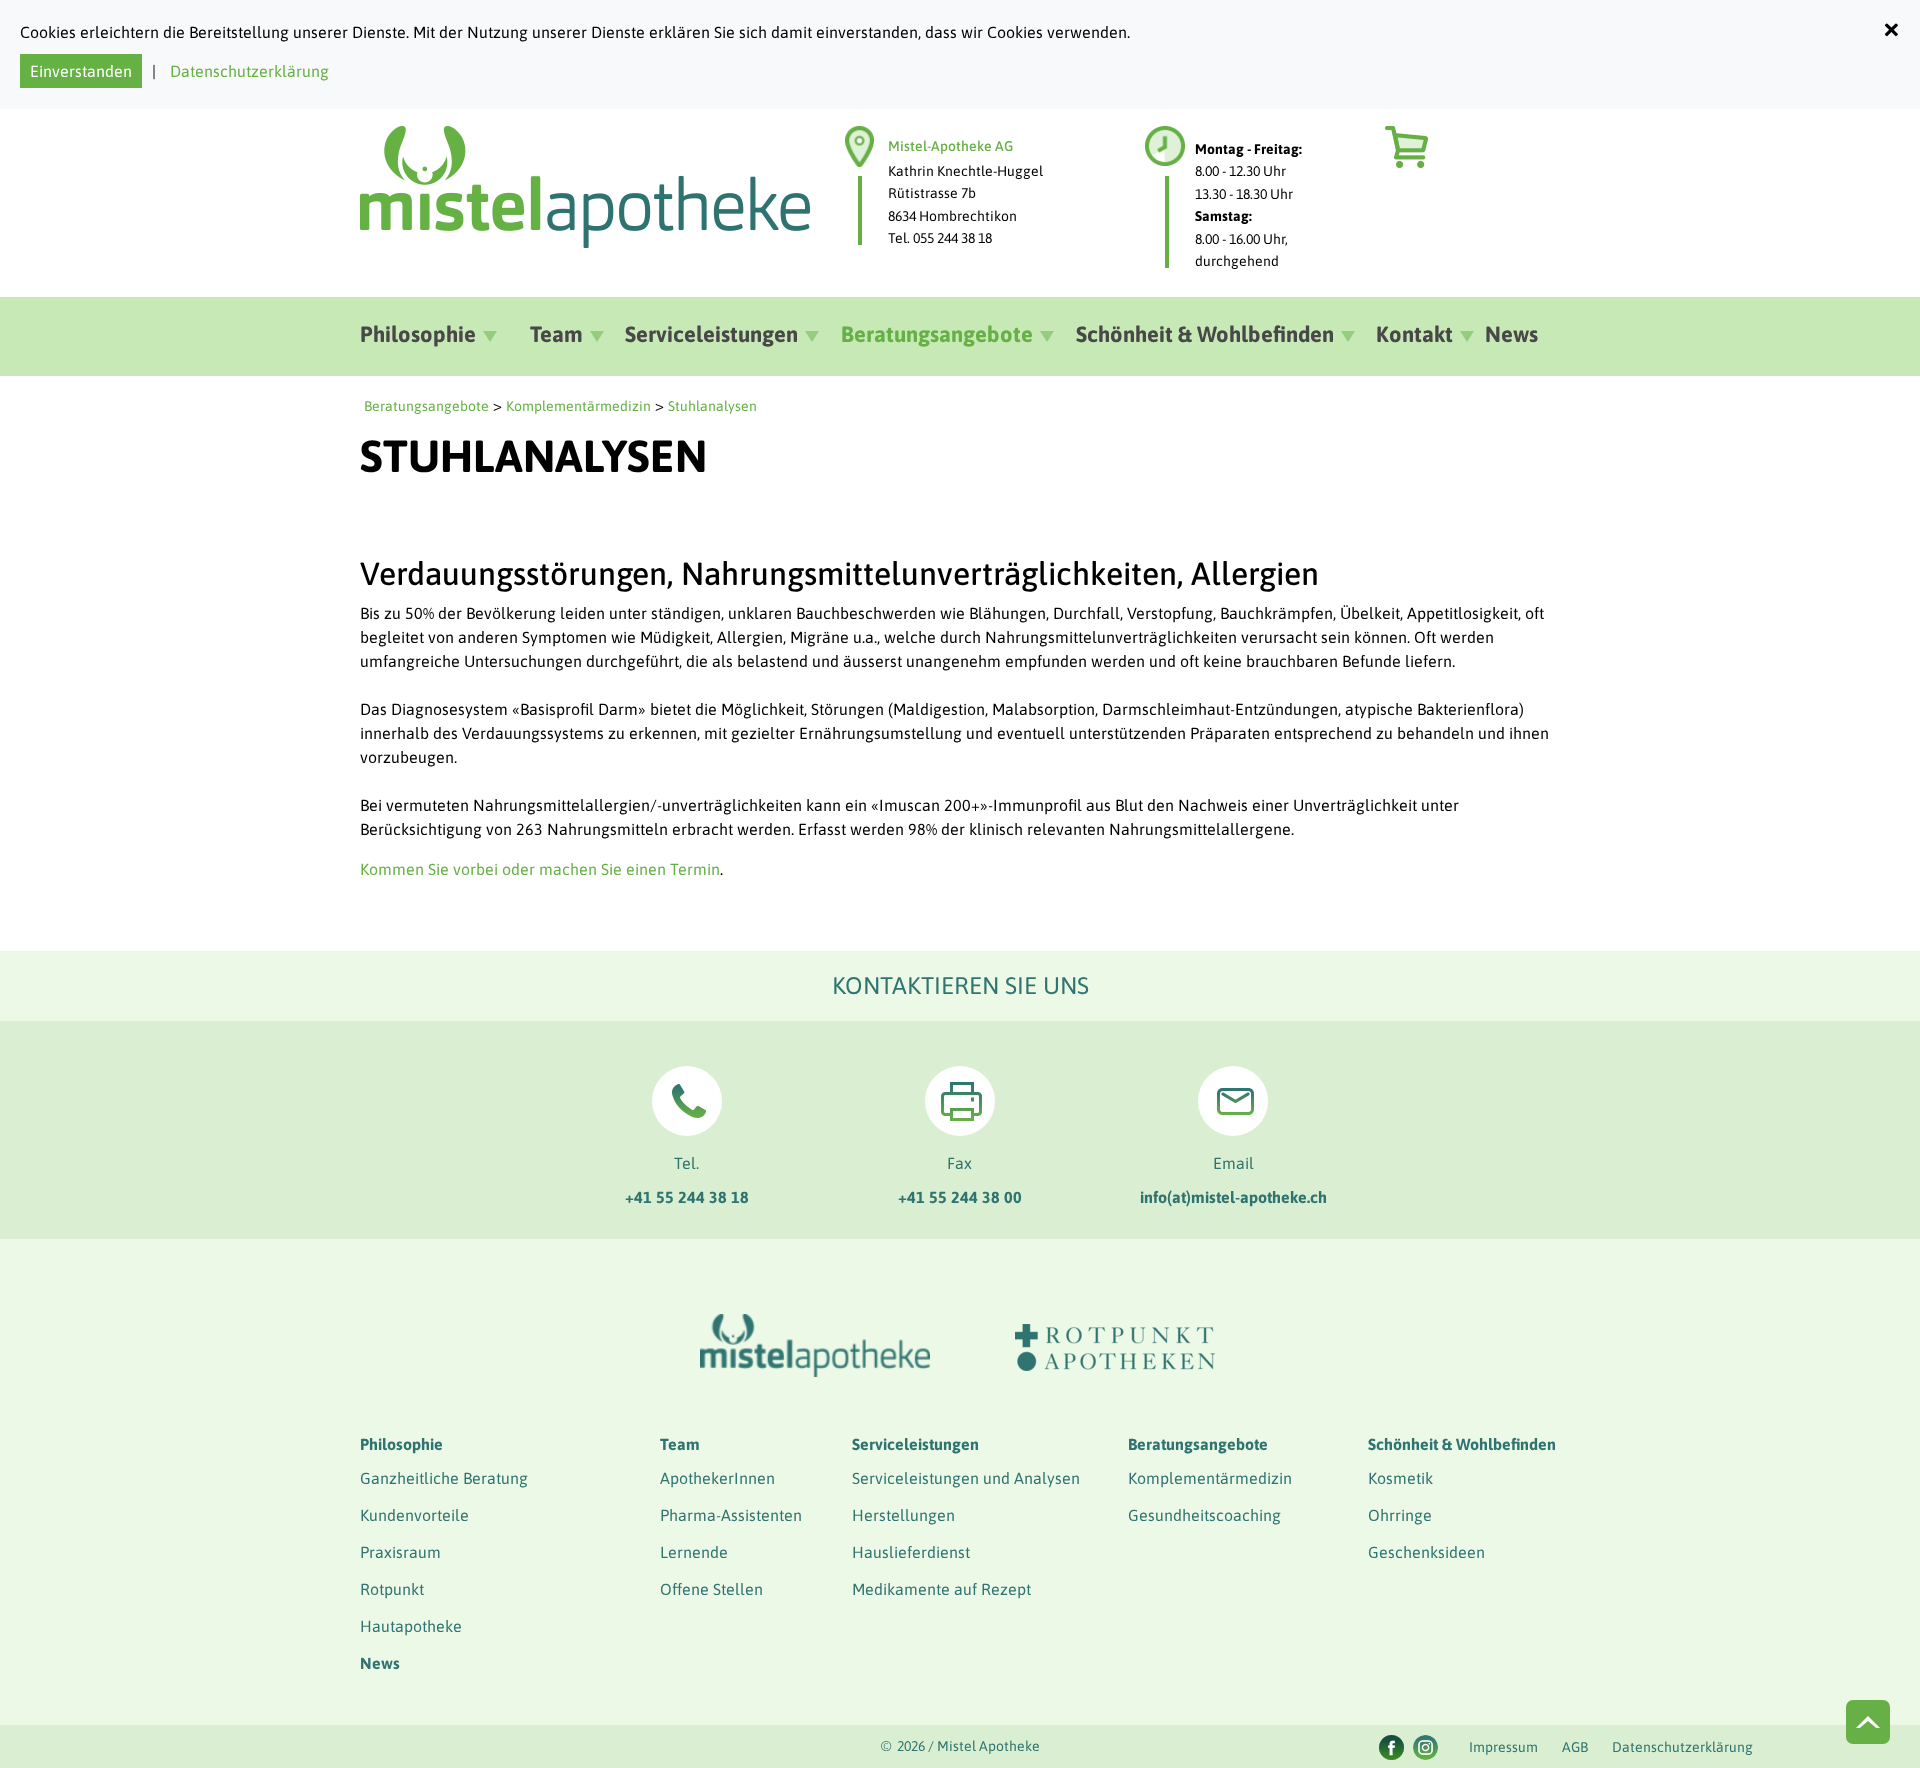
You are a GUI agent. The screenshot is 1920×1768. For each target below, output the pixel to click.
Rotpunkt (392, 1589)
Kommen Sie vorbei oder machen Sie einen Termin (540, 869)
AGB (1575, 1747)
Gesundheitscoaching (1204, 1515)
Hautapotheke (411, 1626)
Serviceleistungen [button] (711, 334)
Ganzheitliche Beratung (444, 1478)
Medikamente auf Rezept (941, 1589)
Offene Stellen (711, 1589)
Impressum (1503, 1747)
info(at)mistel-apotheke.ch (1233, 1197)
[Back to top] (1868, 1722)
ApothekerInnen (717, 1478)
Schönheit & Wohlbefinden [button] (1205, 334)
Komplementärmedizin (578, 406)
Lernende (694, 1552)
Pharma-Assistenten (731, 1515)
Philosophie (401, 1444)
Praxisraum (400, 1552)
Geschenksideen (1426, 1552)
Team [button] (556, 334)
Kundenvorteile (414, 1515)
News (1511, 334)
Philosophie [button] (418, 334)
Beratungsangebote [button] (937, 334)
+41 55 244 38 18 (687, 1197)
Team (680, 1444)
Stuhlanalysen (712, 406)
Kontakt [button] (1414, 334)
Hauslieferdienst (911, 1552)
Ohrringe (1400, 1515)
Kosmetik (1400, 1478)
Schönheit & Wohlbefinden (1462, 1444)
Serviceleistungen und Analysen (966, 1478)
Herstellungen (903, 1515)
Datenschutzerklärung (249, 71)
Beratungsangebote (426, 406)
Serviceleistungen (915, 1444)
